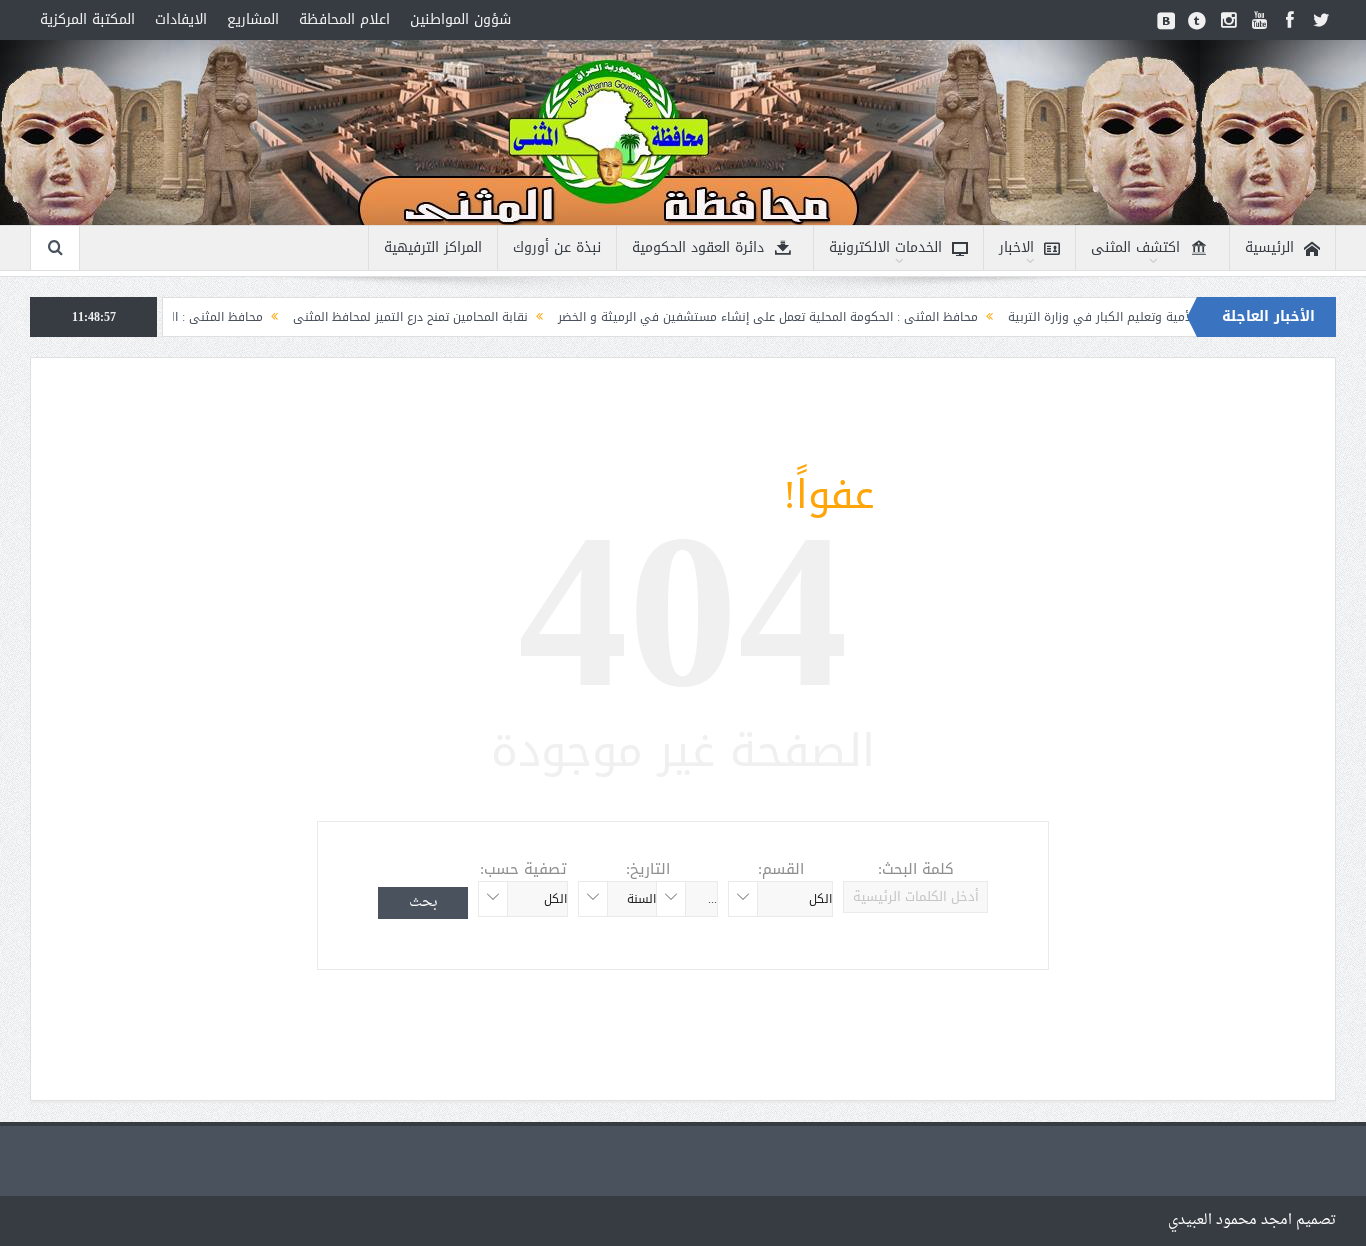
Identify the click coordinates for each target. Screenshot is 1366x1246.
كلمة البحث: (916, 869)
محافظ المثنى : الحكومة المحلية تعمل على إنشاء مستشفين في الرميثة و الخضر (812, 317)
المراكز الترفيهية (433, 247)
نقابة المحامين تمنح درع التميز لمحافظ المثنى (454, 317)
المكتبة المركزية (87, 19)
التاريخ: (648, 869)
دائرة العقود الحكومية (698, 247)
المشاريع (253, 19)
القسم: (781, 869)
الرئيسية (1269, 247)
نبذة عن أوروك (557, 247)
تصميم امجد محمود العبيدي (1252, 1220)
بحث (423, 902)
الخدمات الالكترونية (885, 247)
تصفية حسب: (523, 869)
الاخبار (1016, 247)
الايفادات (181, 19)
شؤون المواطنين (460, 19)
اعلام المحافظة (344, 19)
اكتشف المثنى (1135, 247)
